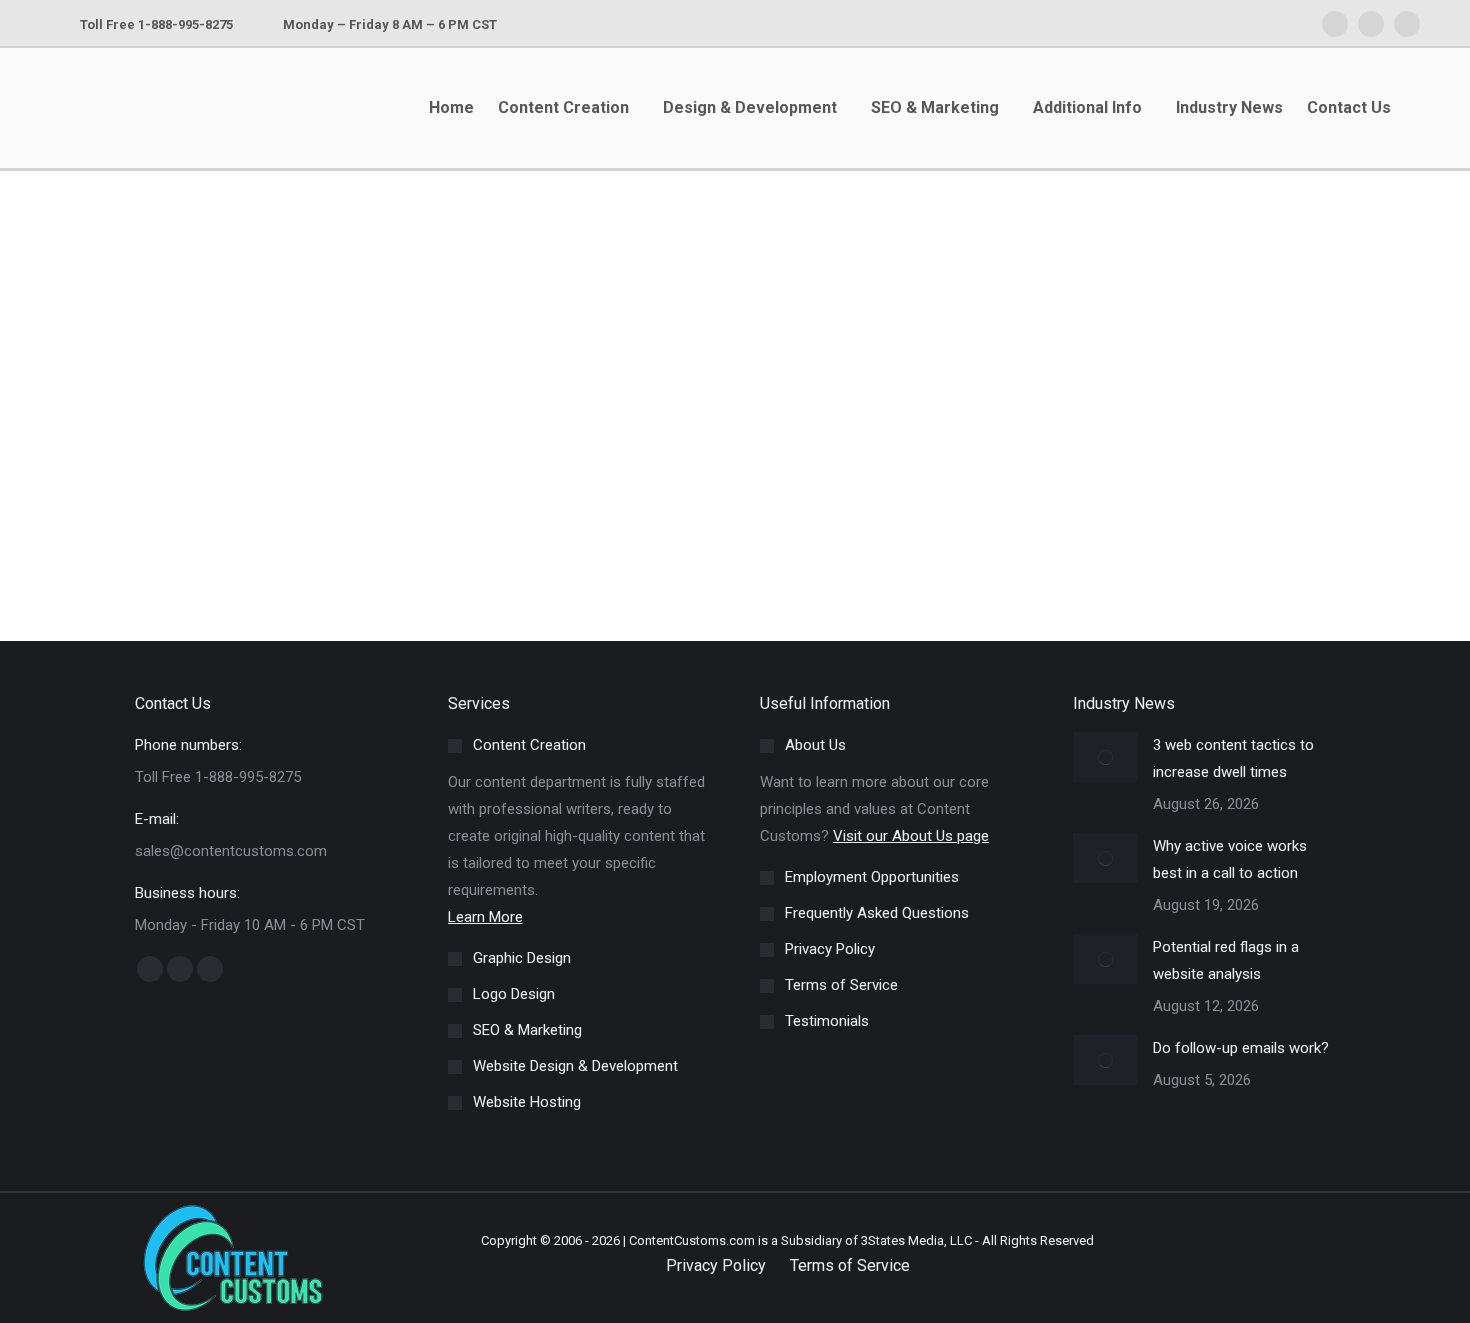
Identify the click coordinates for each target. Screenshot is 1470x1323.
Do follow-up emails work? (1241, 1048)
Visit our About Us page (911, 836)
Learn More (485, 917)
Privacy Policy (716, 1265)
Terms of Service (850, 1265)
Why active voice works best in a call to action (1230, 859)
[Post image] (1105, 757)
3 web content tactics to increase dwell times (1233, 758)
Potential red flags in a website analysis (1226, 960)
